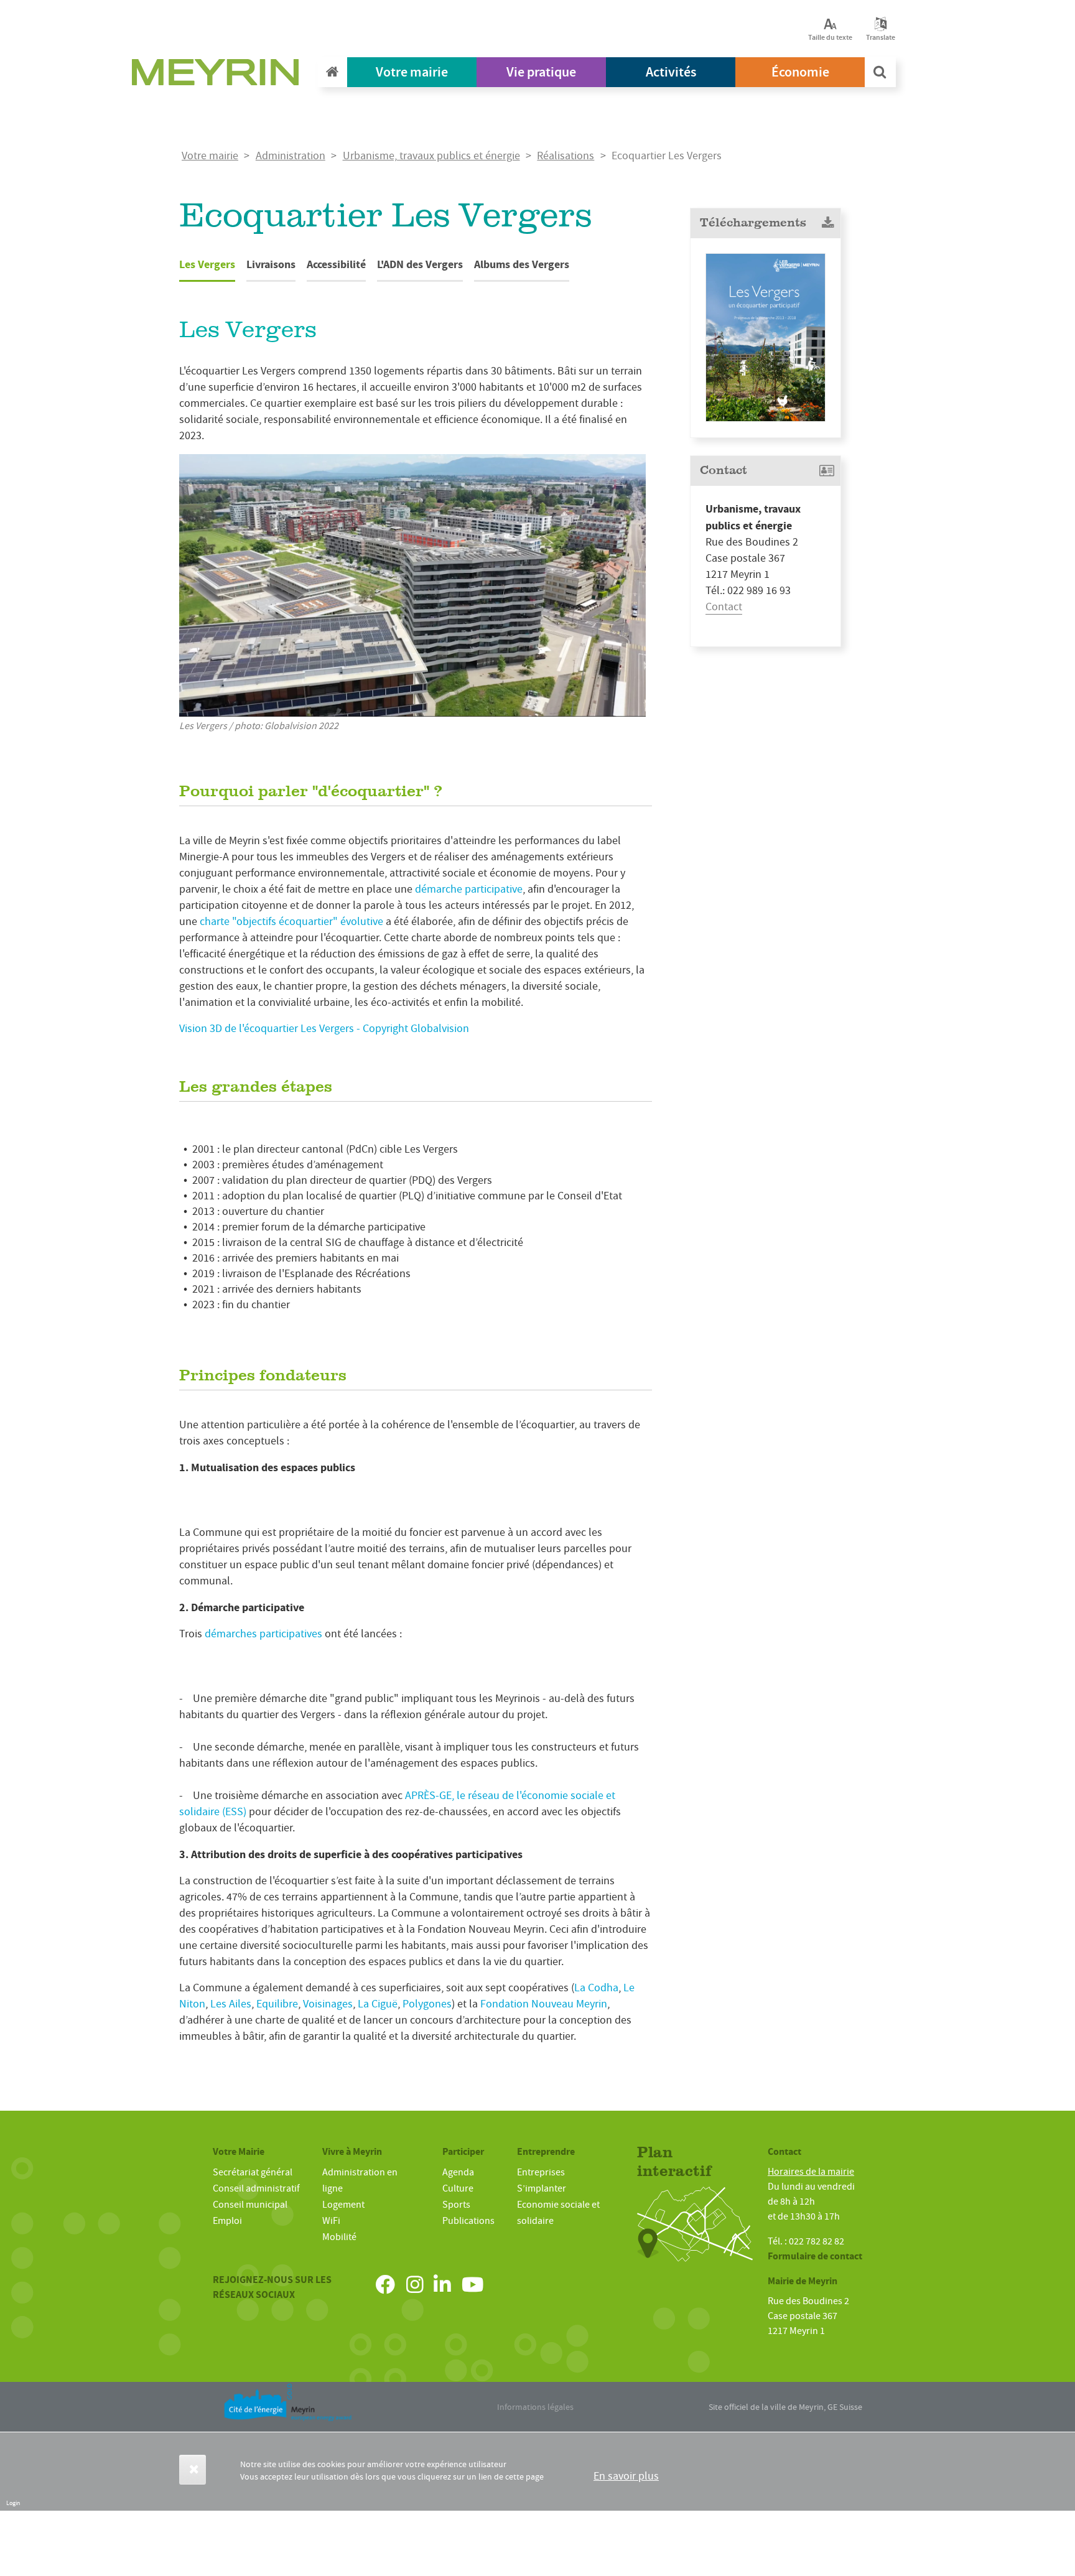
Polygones (427, 2004)
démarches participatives (263, 1634)
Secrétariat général (253, 2172)
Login (13, 2503)
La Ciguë (376, 2004)
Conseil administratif (256, 2188)
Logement (343, 2205)
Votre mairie (412, 72)
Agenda (458, 2172)
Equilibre (277, 2004)
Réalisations (565, 156)
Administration (291, 156)
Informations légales (535, 2407)
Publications (468, 2221)
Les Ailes (230, 2004)
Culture (458, 2188)
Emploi (227, 2221)
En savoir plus (626, 2476)
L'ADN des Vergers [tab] (420, 264)
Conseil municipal (250, 2205)
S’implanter (542, 2188)
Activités (671, 72)
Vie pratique (541, 72)
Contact (724, 607)
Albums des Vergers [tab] (522, 264)
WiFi (331, 2221)
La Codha (596, 1988)
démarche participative (469, 889)
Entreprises (541, 2172)
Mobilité (339, 2237)
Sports (456, 2205)
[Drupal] (219, 75)
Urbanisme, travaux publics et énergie (431, 156)
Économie (800, 72)
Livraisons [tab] (271, 264)
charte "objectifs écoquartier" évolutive (293, 922)
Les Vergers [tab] (207, 264)
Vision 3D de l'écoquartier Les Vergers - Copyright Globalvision (324, 1029)
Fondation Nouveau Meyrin (544, 2004)
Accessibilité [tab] (336, 264)
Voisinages (328, 2004)
